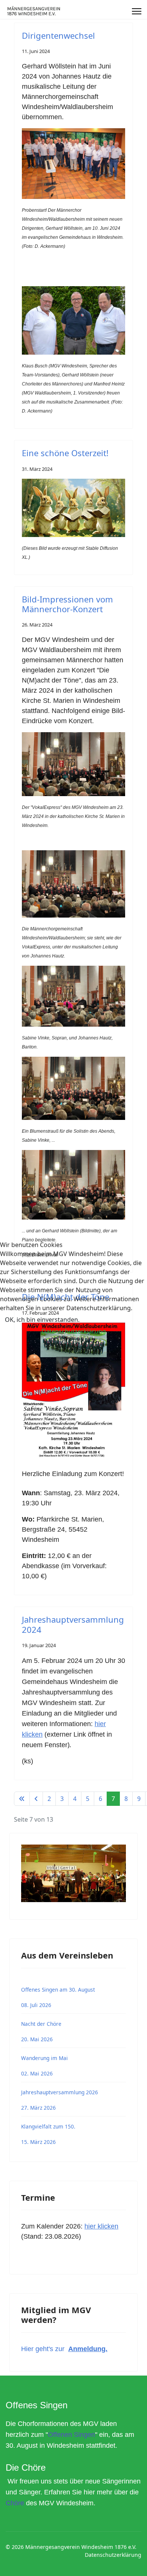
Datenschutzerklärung (74, 1331)
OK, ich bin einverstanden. (42, 1320)
